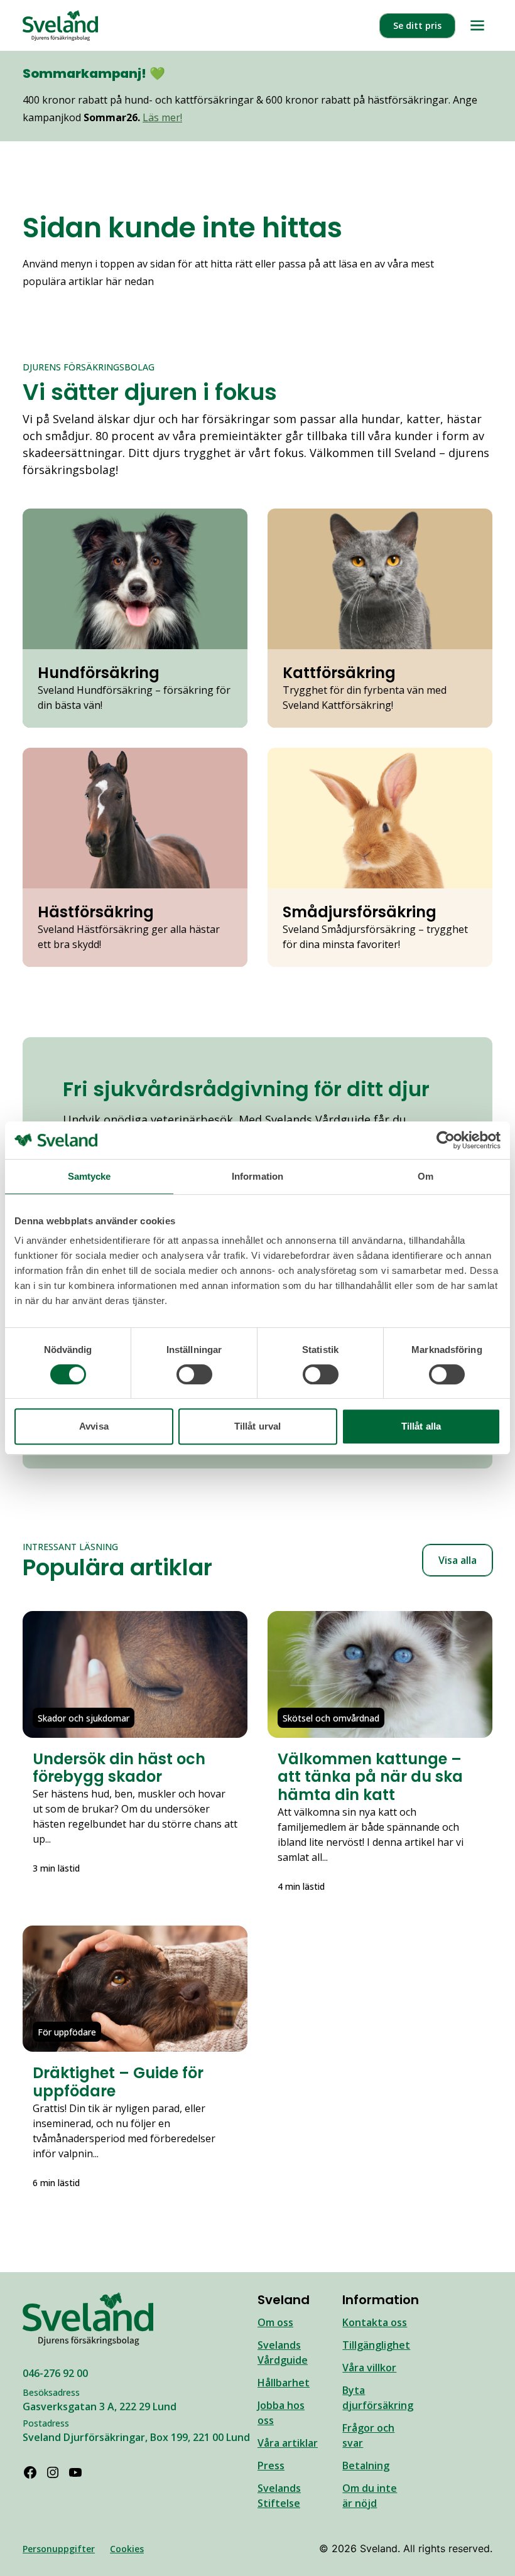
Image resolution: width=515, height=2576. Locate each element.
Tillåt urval (257, 1426)
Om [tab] (426, 1176)
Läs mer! (162, 117)
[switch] (194, 1374)
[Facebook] (30, 2472)
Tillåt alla (421, 1426)
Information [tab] (257, 1176)
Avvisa (94, 1426)
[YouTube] (75, 2472)
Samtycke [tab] (89, 1176)
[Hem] (60, 25)
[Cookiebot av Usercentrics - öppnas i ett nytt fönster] (446, 1140)
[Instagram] (53, 2472)
